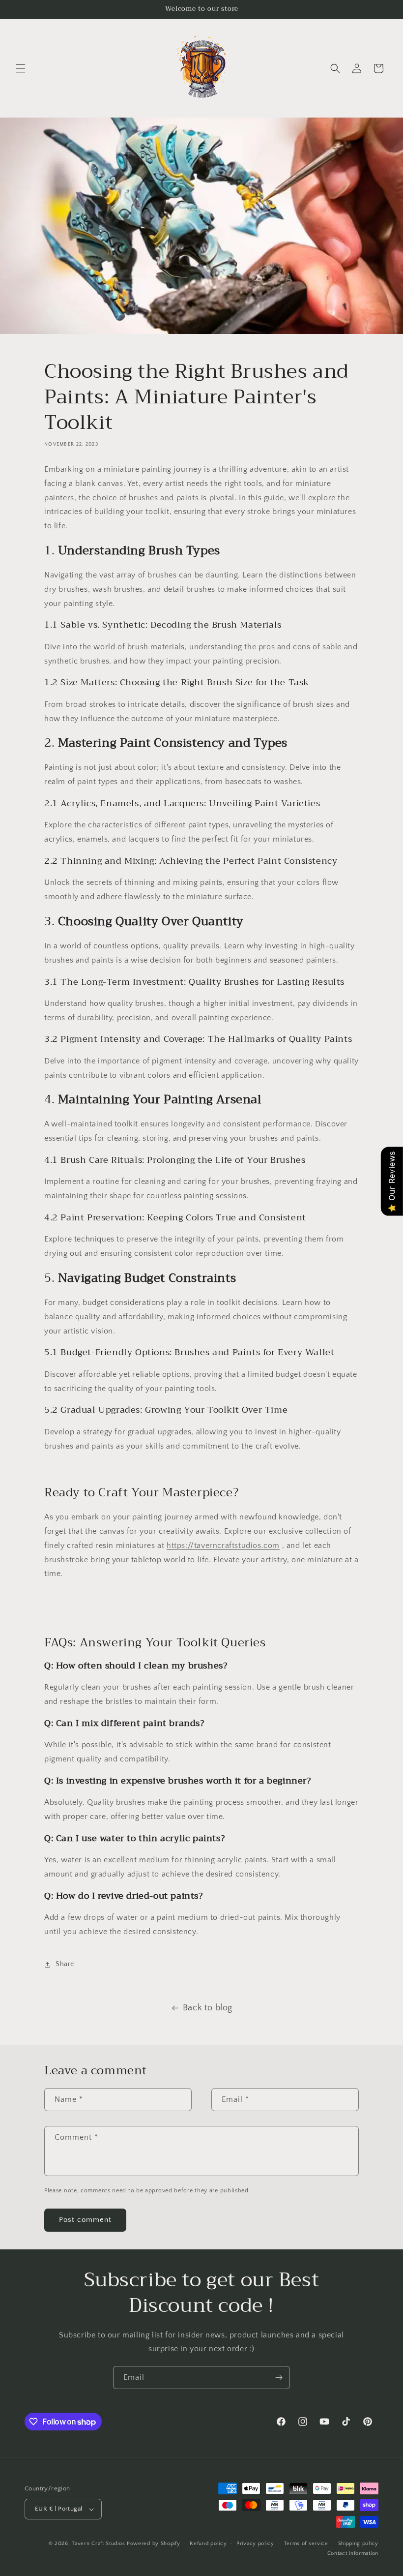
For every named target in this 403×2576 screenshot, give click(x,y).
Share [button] (65, 1964)
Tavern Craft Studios (98, 2544)
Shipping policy (359, 2544)
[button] (21, 68)
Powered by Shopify (154, 2544)
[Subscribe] (279, 2378)
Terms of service (306, 2544)
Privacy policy (255, 2544)
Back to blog (208, 2008)
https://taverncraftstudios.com (223, 1546)
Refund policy (208, 2544)
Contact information (353, 2553)
